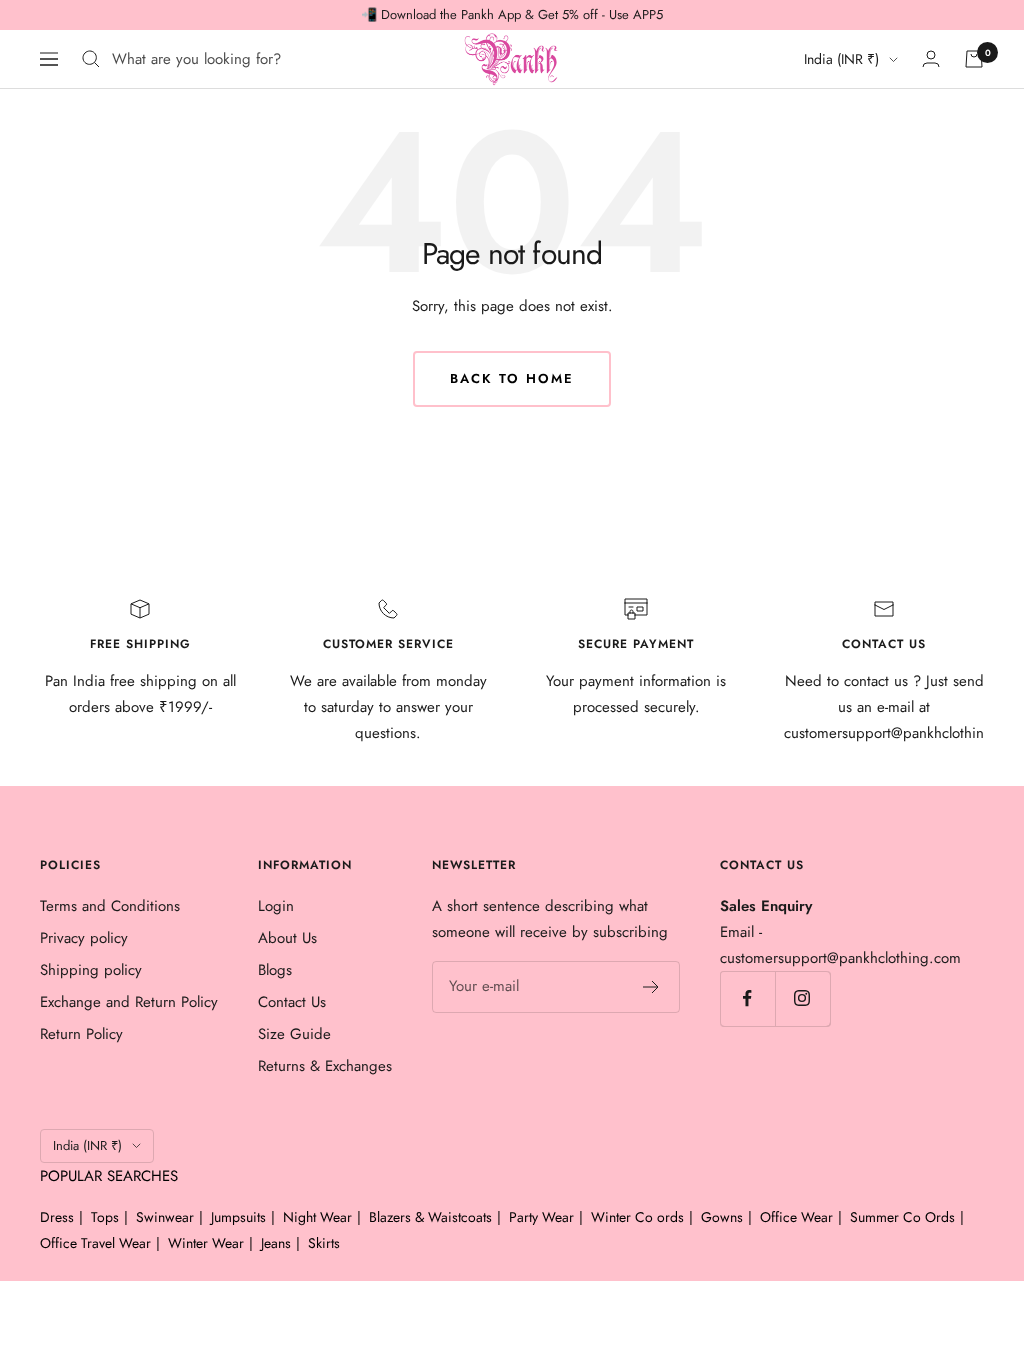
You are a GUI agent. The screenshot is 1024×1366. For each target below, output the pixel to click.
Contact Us (292, 1002)
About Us (287, 938)
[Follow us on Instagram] (802, 998)
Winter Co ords (637, 1217)
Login (276, 906)
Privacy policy (84, 938)
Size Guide (294, 1034)
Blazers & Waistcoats (430, 1217)
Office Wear (796, 1217)
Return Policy (81, 1034)
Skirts (324, 1243)
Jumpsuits (238, 1217)
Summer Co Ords (902, 1217)
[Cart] (974, 59)
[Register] (651, 987)
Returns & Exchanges (325, 1066)
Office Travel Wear (95, 1243)
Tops (105, 1217)
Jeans (276, 1243)
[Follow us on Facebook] (747, 998)
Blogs (275, 970)
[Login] (931, 58)
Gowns (722, 1217)
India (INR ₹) (841, 59)
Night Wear (317, 1217)
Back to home (512, 378)
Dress (57, 1217)
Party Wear (541, 1217)
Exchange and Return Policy (129, 1002)
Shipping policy (91, 970)
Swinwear (165, 1217)
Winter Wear (206, 1243)
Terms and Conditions (110, 906)
